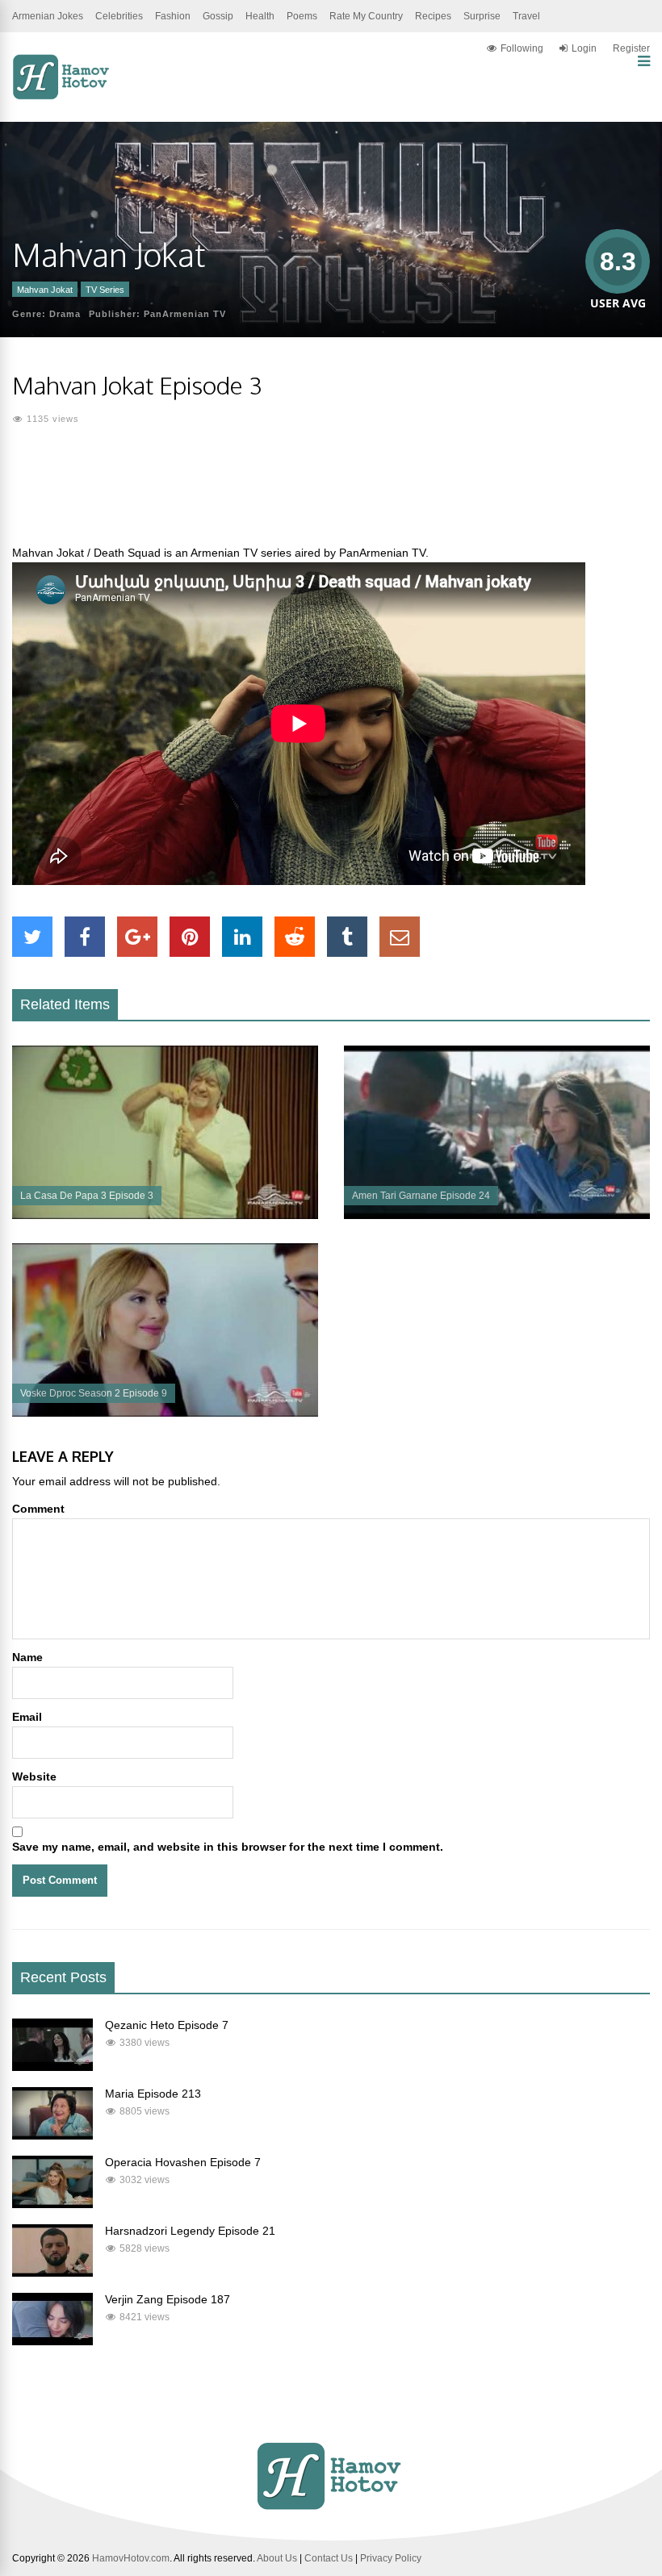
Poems (302, 16)
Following (522, 48)
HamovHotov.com (131, 2558)
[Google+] (137, 937)
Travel (526, 16)
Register (631, 48)
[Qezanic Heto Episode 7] (52, 2067)
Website (34, 1776)
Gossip (218, 16)
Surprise (482, 16)
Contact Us (329, 2558)
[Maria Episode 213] (52, 2136)
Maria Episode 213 (153, 2094)
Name (27, 1657)
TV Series (105, 290)
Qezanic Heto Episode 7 (167, 2025)
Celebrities (119, 16)
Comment (38, 1509)
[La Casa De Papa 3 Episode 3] (165, 1215)
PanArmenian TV (185, 314)
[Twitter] (32, 937)
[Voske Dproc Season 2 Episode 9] (165, 1413)
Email (27, 1717)
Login (584, 48)
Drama (65, 314)
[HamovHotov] (63, 97)
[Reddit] (295, 937)
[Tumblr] (347, 937)
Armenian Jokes (48, 16)
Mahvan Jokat (45, 290)
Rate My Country (366, 16)
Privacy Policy (391, 2558)
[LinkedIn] (242, 937)
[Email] (400, 937)
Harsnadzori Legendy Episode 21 (190, 2231)
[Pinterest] (190, 937)
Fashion (173, 16)
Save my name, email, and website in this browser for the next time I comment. (228, 1847)
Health (260, 16)
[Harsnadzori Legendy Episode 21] (52, 2273)
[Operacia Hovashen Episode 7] (52, 2204)
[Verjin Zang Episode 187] (52, 2341)
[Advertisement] (331, 495)
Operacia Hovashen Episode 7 (183, 2162)
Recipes (433, 16)
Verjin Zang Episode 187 (168, 2299)
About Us (277, 2558)
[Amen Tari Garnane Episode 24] (497, 1215)
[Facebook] (85, 937)
